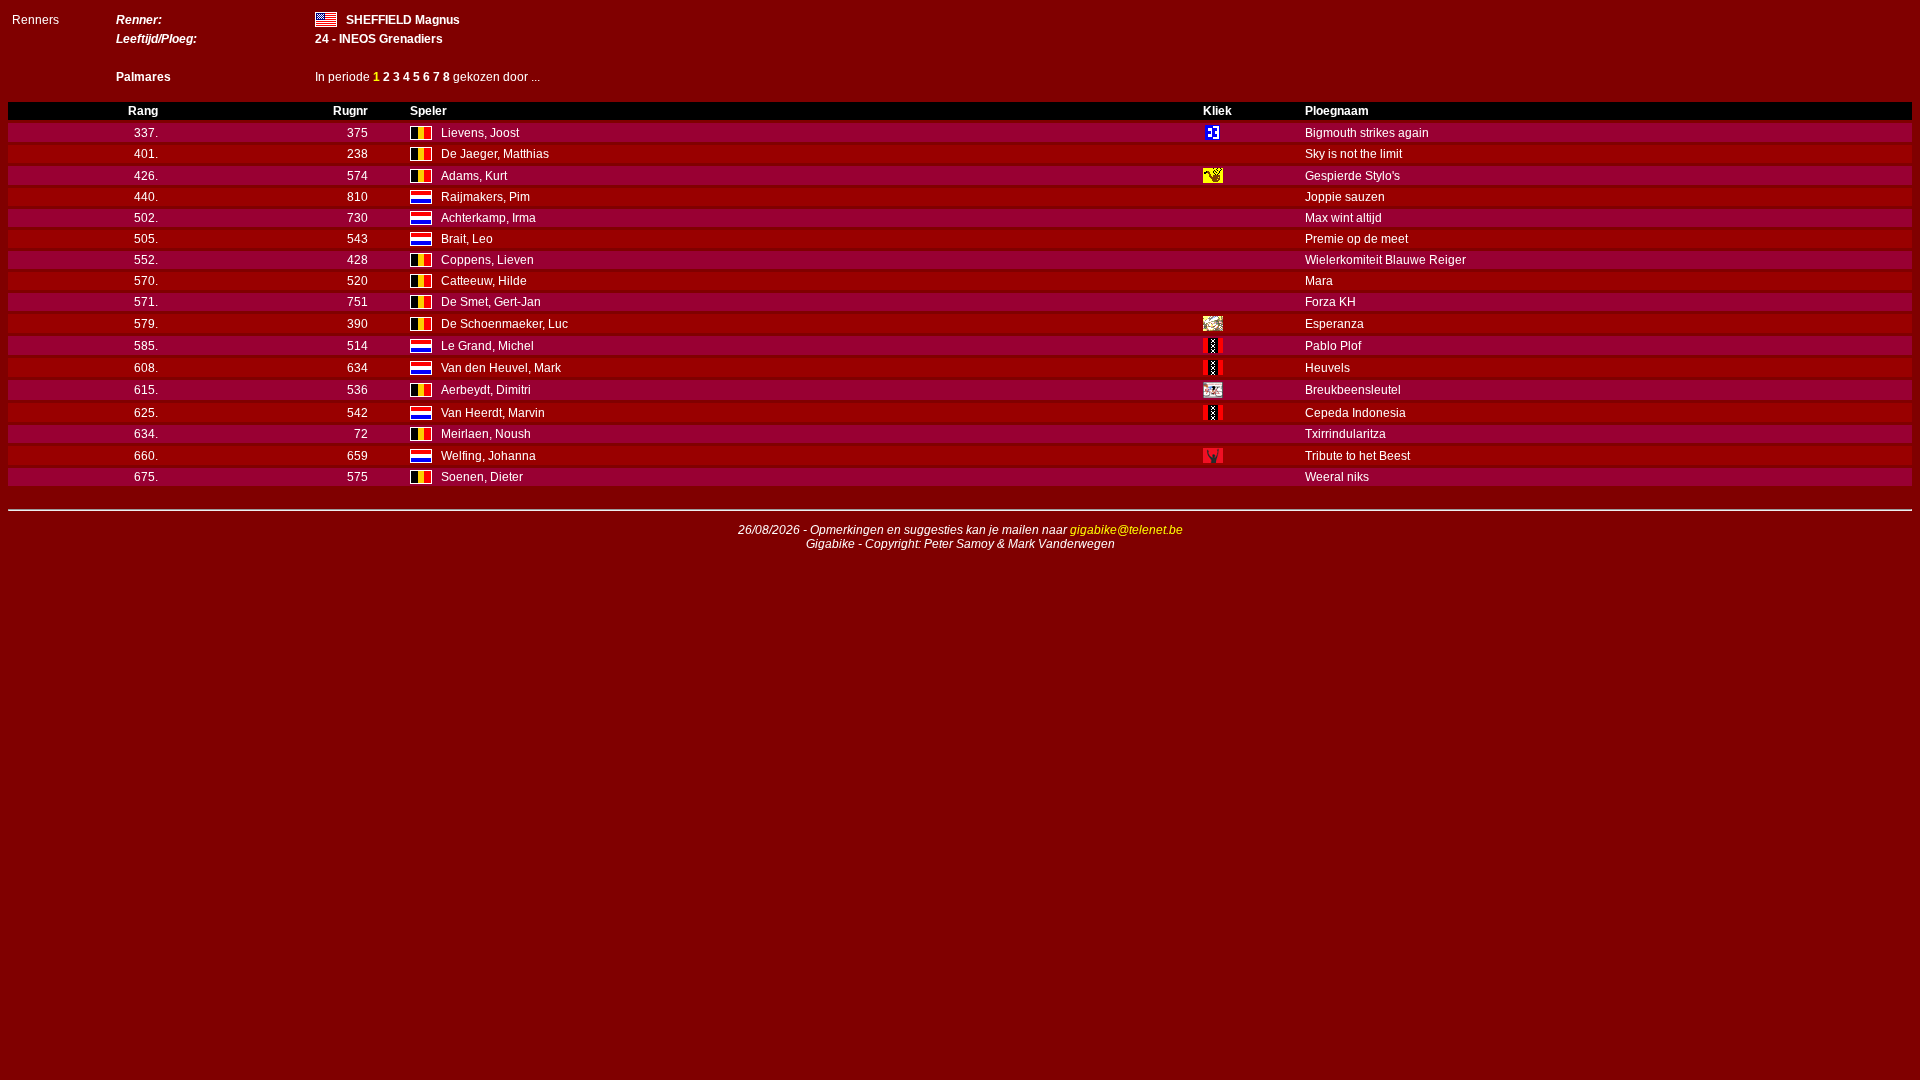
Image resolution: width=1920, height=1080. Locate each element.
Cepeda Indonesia (1355, 413)
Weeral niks (1337, 477)
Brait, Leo (467, 239)
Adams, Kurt (474, 176)
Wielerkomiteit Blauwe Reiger (1385, 260)
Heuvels (1327, 368)
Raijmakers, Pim (485, 197)
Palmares (143, 77)
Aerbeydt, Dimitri (486, 390)
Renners (35, 20)
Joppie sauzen (1345, 197)
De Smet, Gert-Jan (491, 302)
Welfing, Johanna (488, 456)
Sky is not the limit (1353, 154)
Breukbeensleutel (1353, 390)
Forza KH (1330, 302)
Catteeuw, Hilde (484, 281)
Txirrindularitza (1345, 434)
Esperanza (1334, 324)
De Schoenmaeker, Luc (504, 324)
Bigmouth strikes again (1367, 133)
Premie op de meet (1356, 239)
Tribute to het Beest (1357, 456)
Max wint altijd (1343, 218)
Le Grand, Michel (487, 346)
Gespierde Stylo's (1352, 176)
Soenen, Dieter (482, 477)
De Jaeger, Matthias (495, 154)
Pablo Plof (1333, 346)
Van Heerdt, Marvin (493, 413)
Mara (1319, 281)
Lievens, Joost (480, 133)
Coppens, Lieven (487, 260)
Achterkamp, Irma (488, 218)
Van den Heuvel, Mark (501, 368)
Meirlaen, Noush (486, 434)
